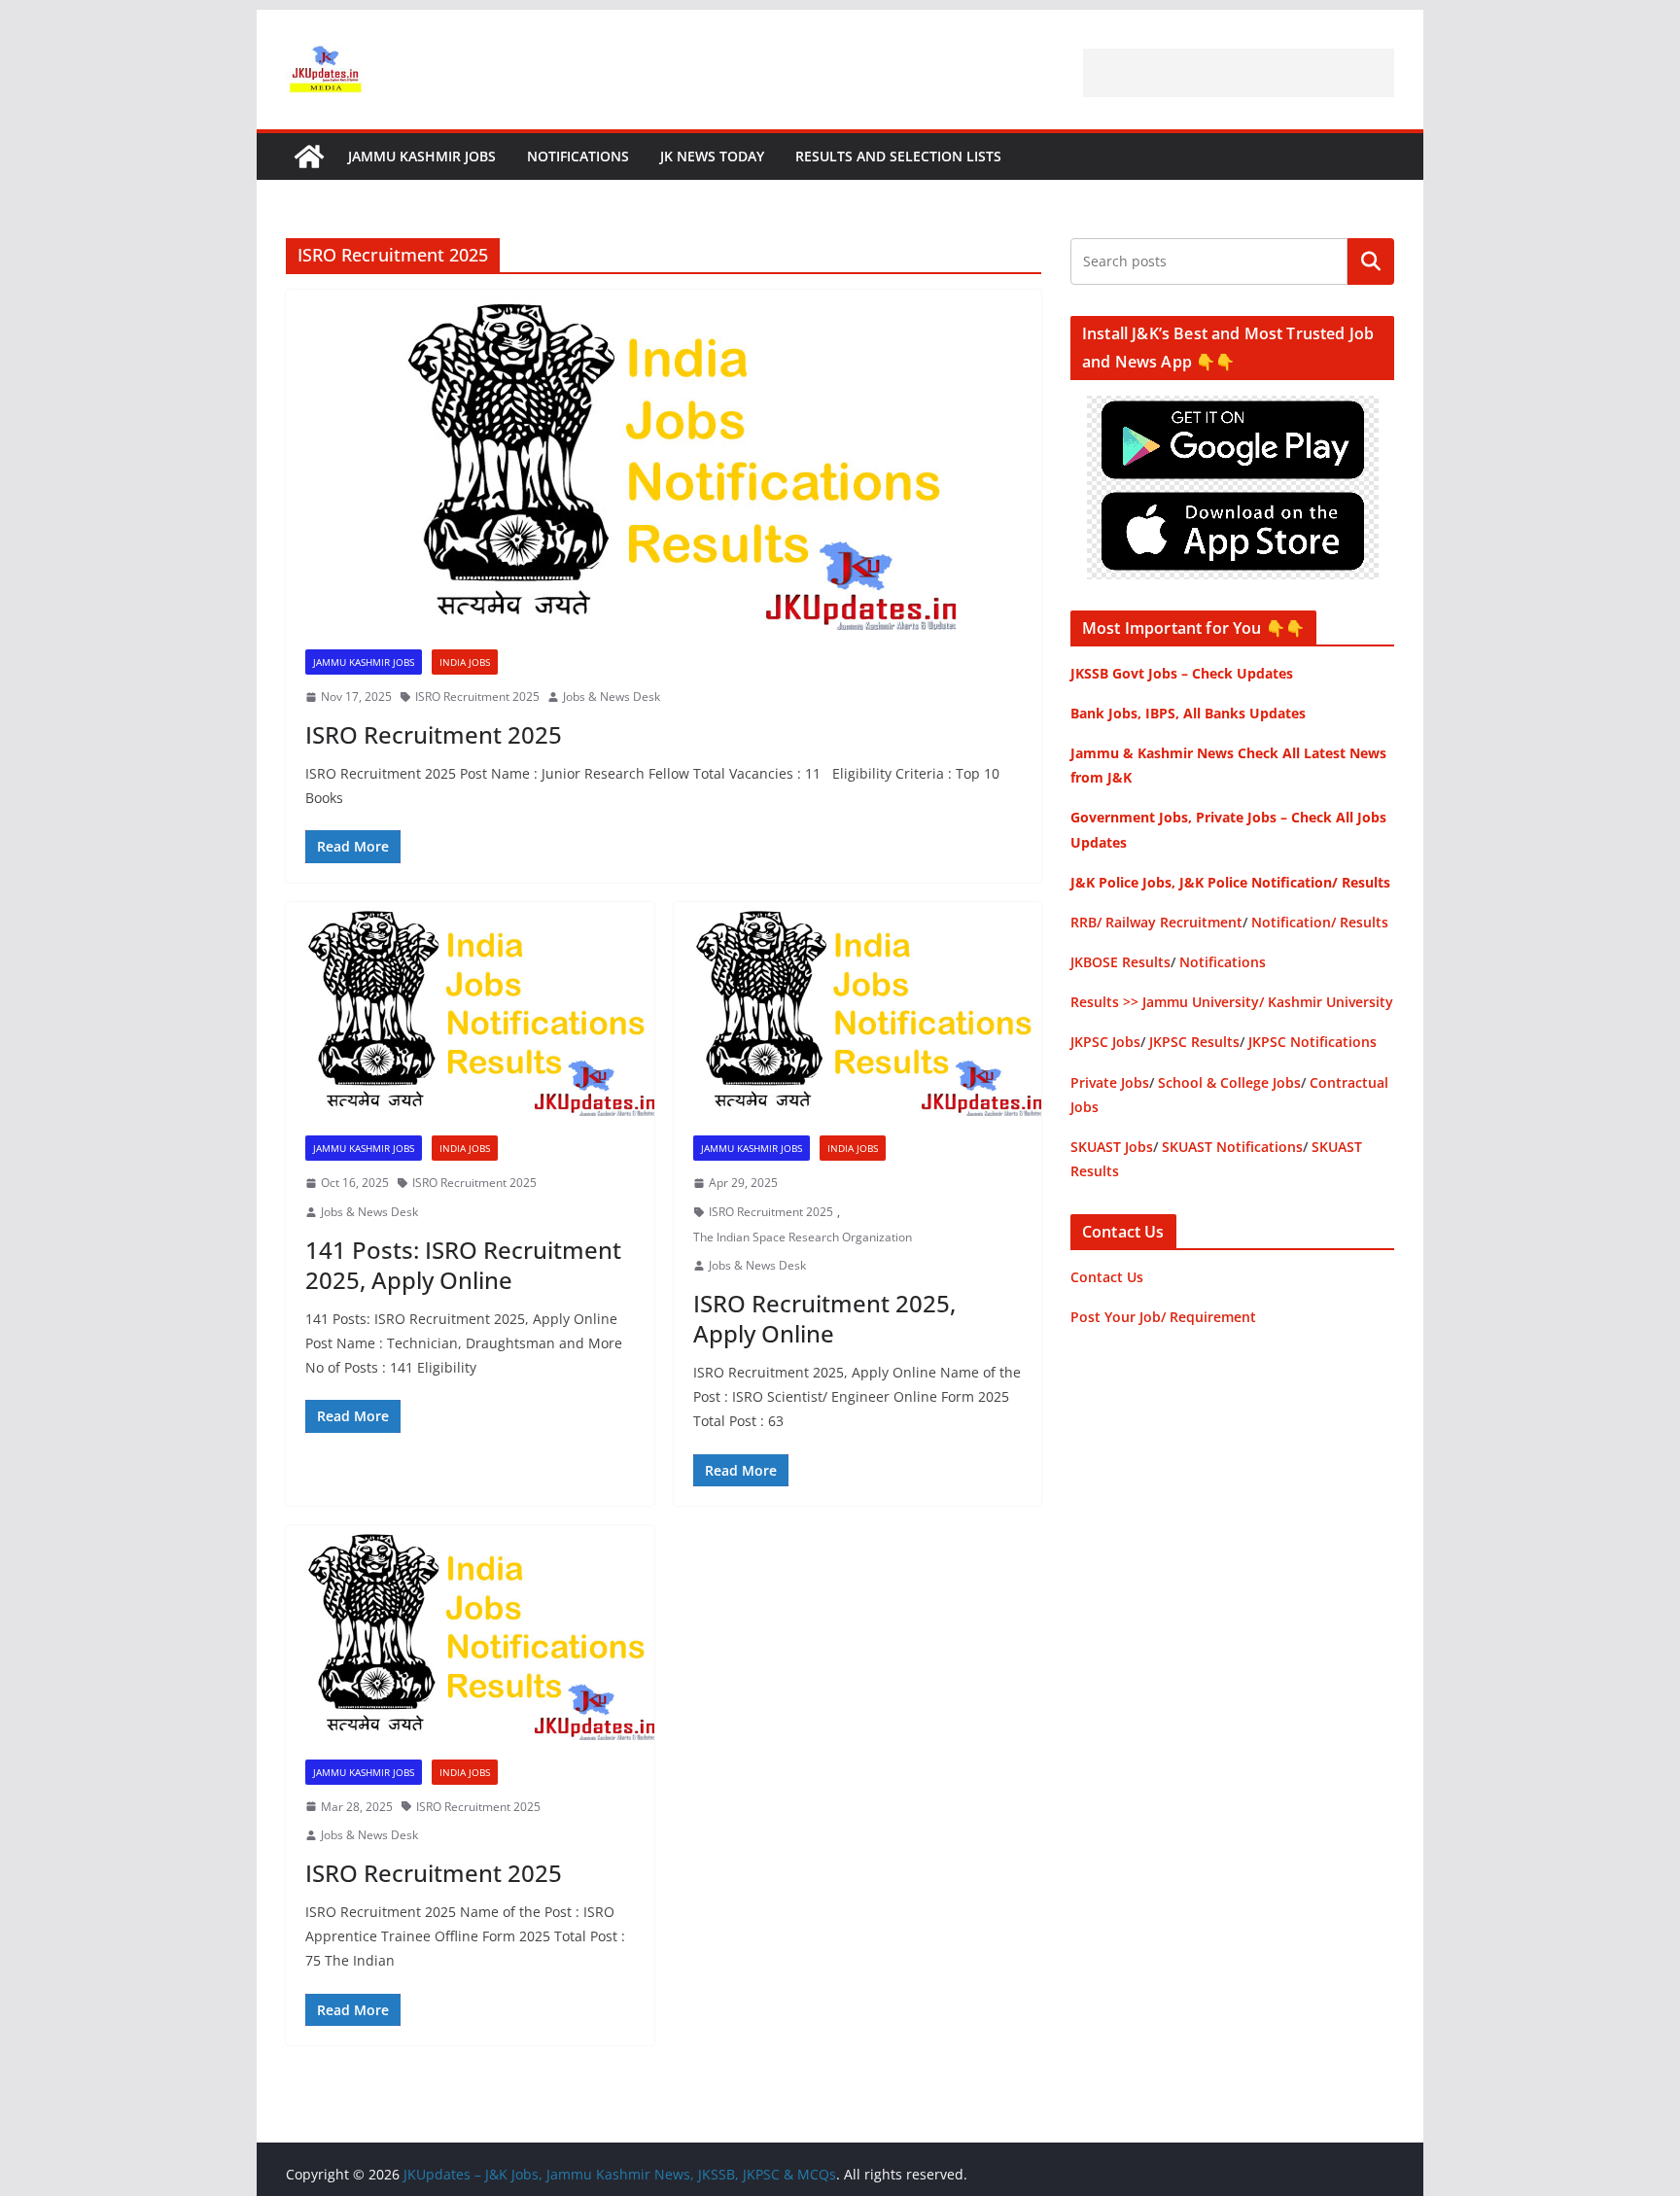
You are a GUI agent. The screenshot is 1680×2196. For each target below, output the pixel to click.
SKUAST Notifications (1232, 1147)
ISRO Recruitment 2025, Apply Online (824, 1318)
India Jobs (465, 662)
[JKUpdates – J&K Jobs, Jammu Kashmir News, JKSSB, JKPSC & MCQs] (309, 157)
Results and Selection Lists (898, 156)
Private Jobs (1110, 1082)
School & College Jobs (1229, 1082)
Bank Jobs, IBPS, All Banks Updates (1188, 713)
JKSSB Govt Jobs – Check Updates (1182, 673)
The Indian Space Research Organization (803, 1237)
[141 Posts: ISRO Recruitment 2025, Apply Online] (470, 1010)
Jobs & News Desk (612, 697)
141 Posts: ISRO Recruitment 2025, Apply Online (463, 1265)
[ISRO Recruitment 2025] (664, 460)
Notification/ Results (1320, 922)
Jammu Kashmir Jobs (422, 156)
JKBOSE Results (1120, 962)
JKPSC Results (1194, 1042)
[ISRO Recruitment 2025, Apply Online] (858, 1010)
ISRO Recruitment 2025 (477, 697)
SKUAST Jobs (1112, 1147)
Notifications (578, 156)
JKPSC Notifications (1312, 1042)
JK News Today (712, 156)
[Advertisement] (1239, 73)
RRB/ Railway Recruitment (1156, 922)
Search (1371, 261)
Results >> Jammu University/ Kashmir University (1232, 1002)
